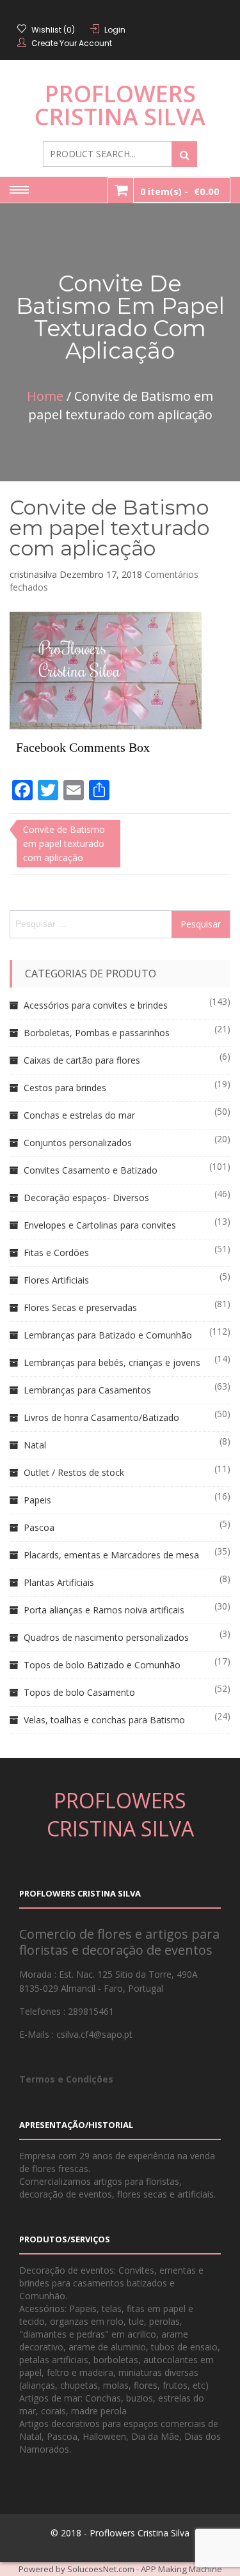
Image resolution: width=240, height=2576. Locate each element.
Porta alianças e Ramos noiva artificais (104, 1610)
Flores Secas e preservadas (80, 1307)
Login (115, 30)
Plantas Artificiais (59, 1582)
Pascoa (39, 1527)
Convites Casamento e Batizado (91, 1170)
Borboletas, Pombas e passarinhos (97, 1033)
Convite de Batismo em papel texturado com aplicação (109, 528)
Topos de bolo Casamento (79, 1692)
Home (45, 396)
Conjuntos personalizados (78, 1143)
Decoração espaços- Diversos (86, 1198)
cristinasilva (33, 574)
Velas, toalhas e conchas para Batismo (104, 1720)
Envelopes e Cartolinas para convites (100, 1225)
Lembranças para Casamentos (87, 1390)
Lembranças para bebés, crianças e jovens (112, 1362)
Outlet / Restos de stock (74, 1472)
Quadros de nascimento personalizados (106, 1637)
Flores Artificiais (56, 1280)
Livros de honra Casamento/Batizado (101, 1417)
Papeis (37, 1500)
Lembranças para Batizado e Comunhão (108, 1335)
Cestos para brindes (65, 1088)
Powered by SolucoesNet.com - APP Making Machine (120, 2569)
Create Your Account (72, 43)
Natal (35, 1445)
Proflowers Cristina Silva (120, 105)
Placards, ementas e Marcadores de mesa (111, 1555)
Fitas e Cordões (56, 1253)
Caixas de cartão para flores (82, 1060)
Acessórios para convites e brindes (96, 1005)
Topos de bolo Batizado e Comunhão (102, 1665)
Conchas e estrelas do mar (79, 1115)
